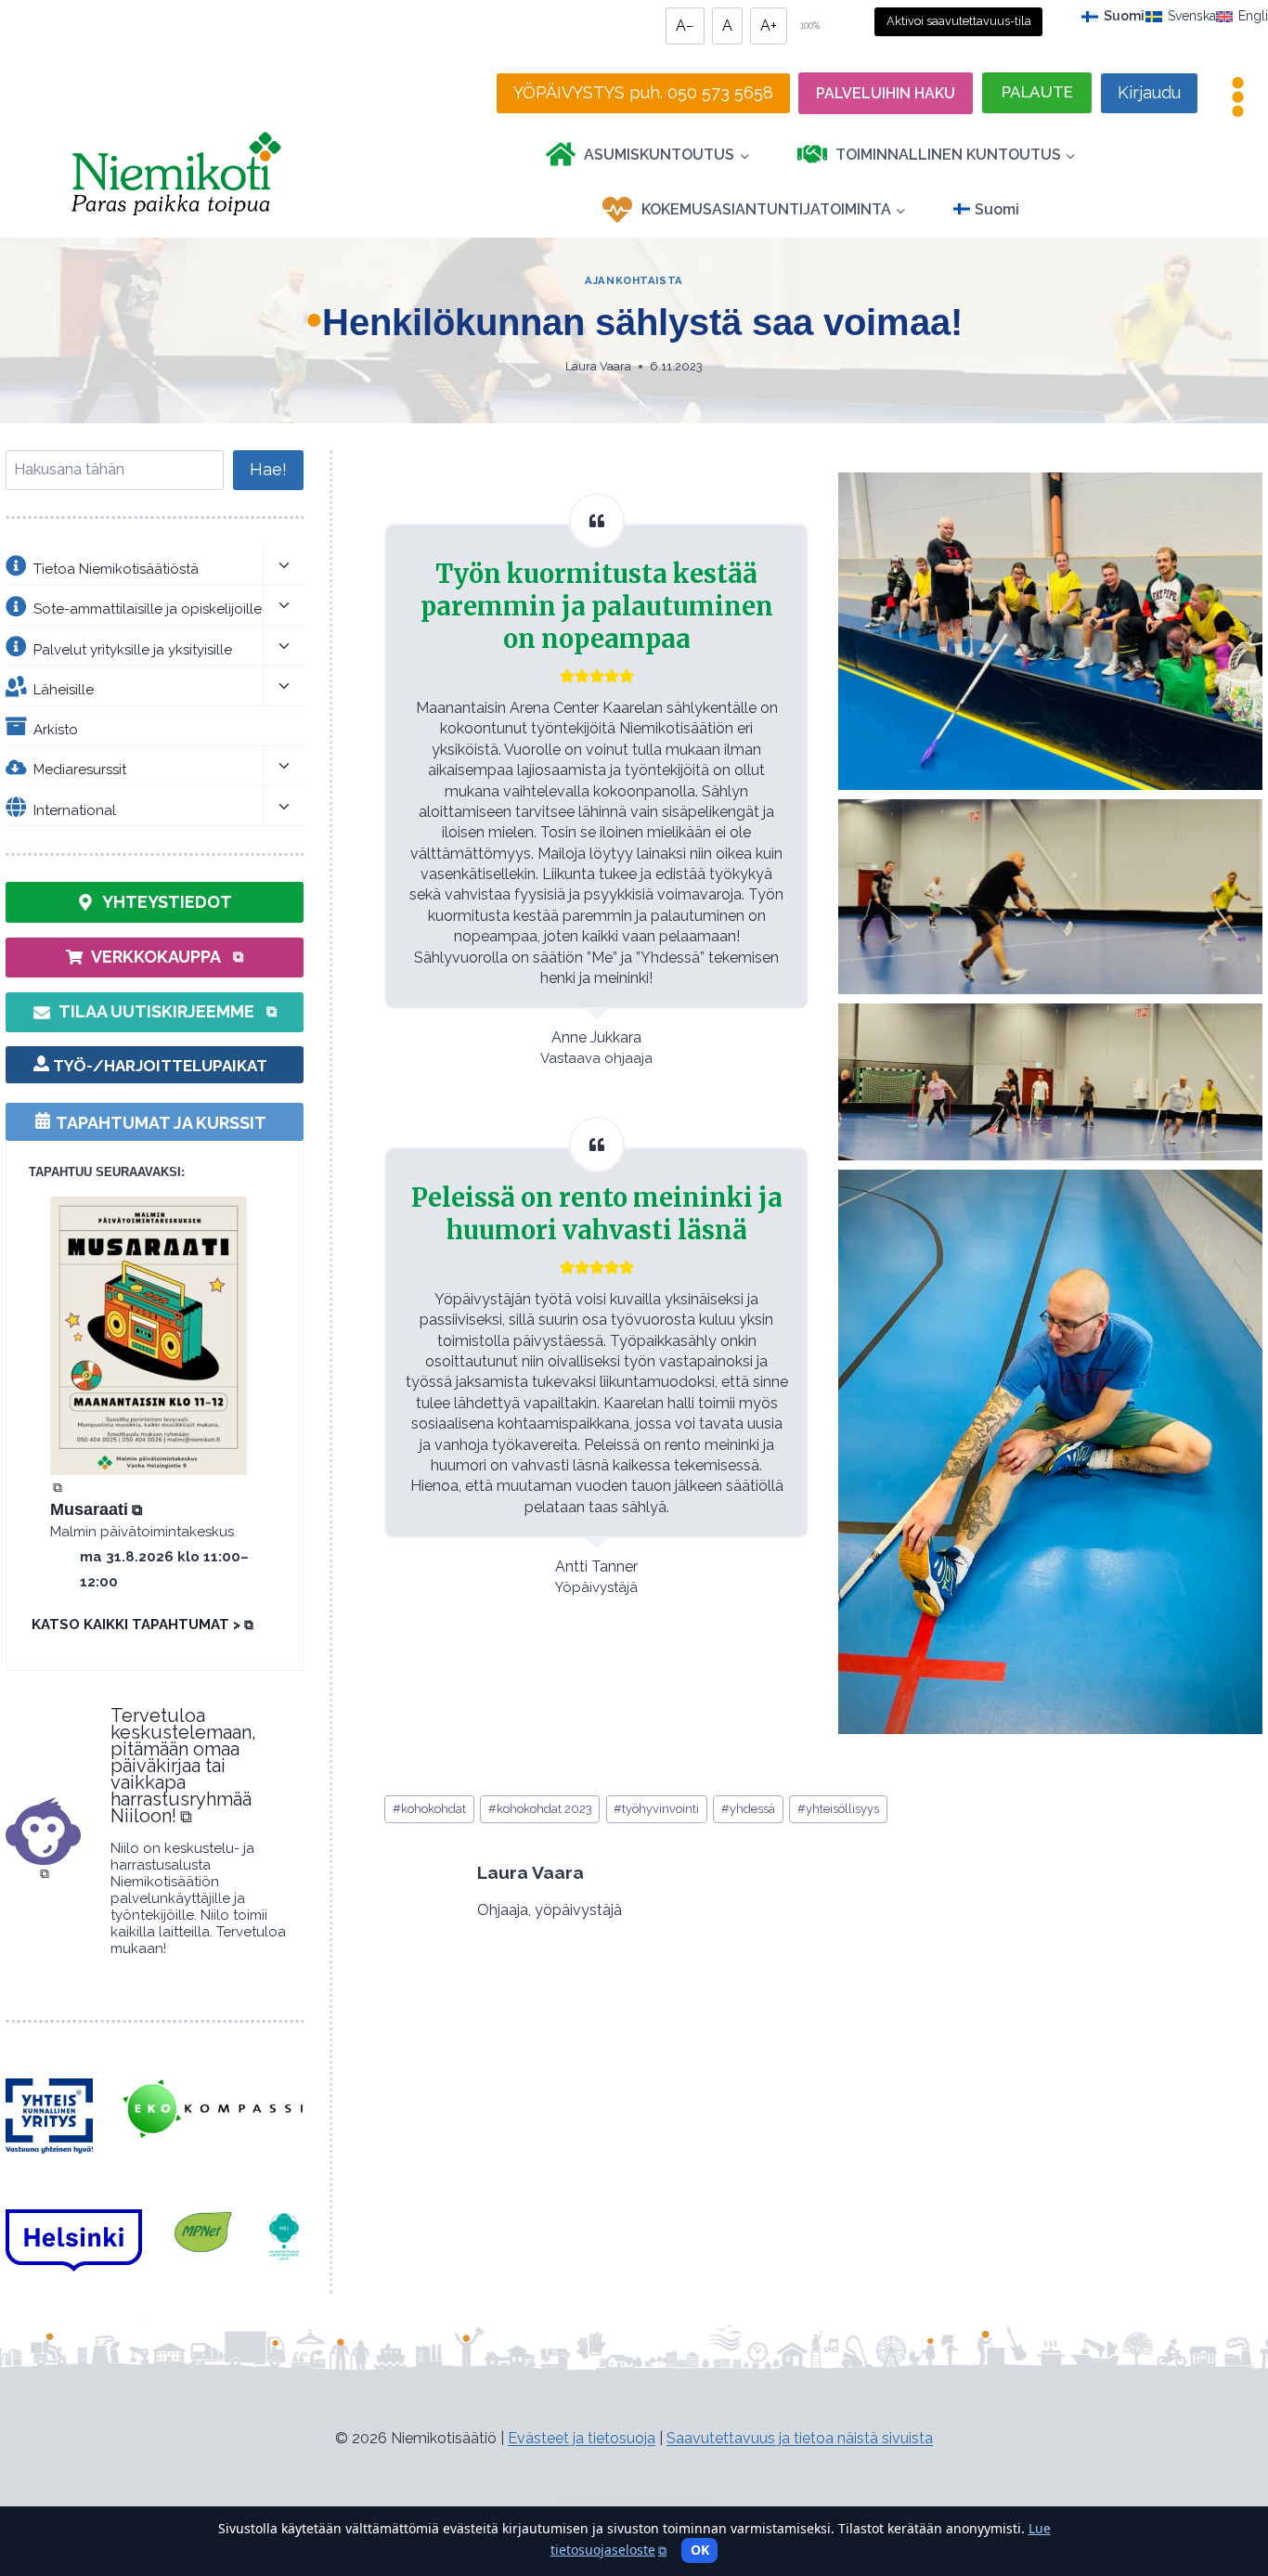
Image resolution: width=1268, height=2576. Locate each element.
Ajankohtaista (634, 280)
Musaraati (96, 1509)
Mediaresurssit (80, 770)
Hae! (268, 469)
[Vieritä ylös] (1220, 2472)
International (75, 809)
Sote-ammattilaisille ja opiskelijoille (148, 609)
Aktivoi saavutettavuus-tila (959, 21)
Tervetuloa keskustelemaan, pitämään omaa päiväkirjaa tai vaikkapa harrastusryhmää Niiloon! (183, 1766)
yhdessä (748, 1809)
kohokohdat (429, 1809)
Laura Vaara (598, 366)
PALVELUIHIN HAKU (886, 93)
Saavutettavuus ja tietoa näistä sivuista (800, 2438)
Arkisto (56, 730)
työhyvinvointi (656, 1809)
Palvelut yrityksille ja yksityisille (133, 649)
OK (700, 2550)
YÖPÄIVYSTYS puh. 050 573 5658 (643, 92)
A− (685, 26)
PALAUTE (1037, 92)
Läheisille (64, 690)
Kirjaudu (1149, 92)
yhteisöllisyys (838, 1809)
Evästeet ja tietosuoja (582, 2438)
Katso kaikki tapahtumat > (142, 1625)
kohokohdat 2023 (540, 1809)
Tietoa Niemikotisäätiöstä (116, 569)
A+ (769, 26)
